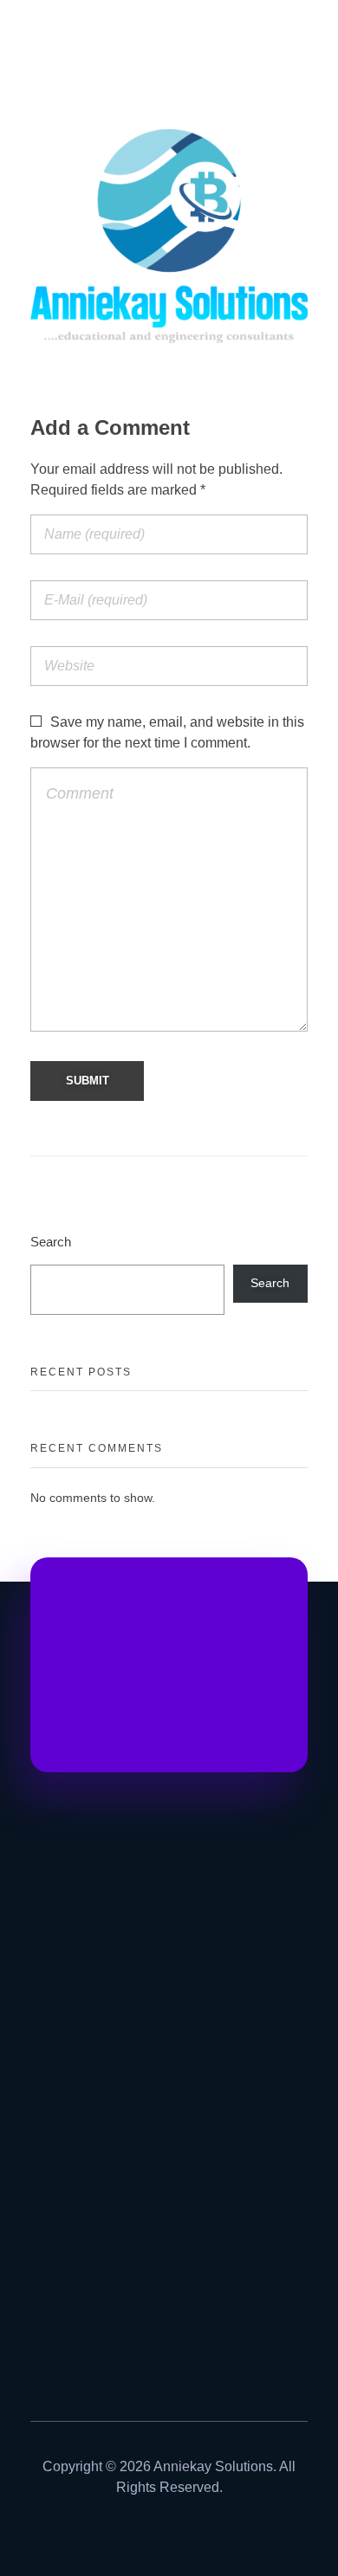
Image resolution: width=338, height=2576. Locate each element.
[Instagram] (118, 2533)
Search (51, 1242)
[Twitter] (220, 2533)
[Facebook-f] (169, 2533)
